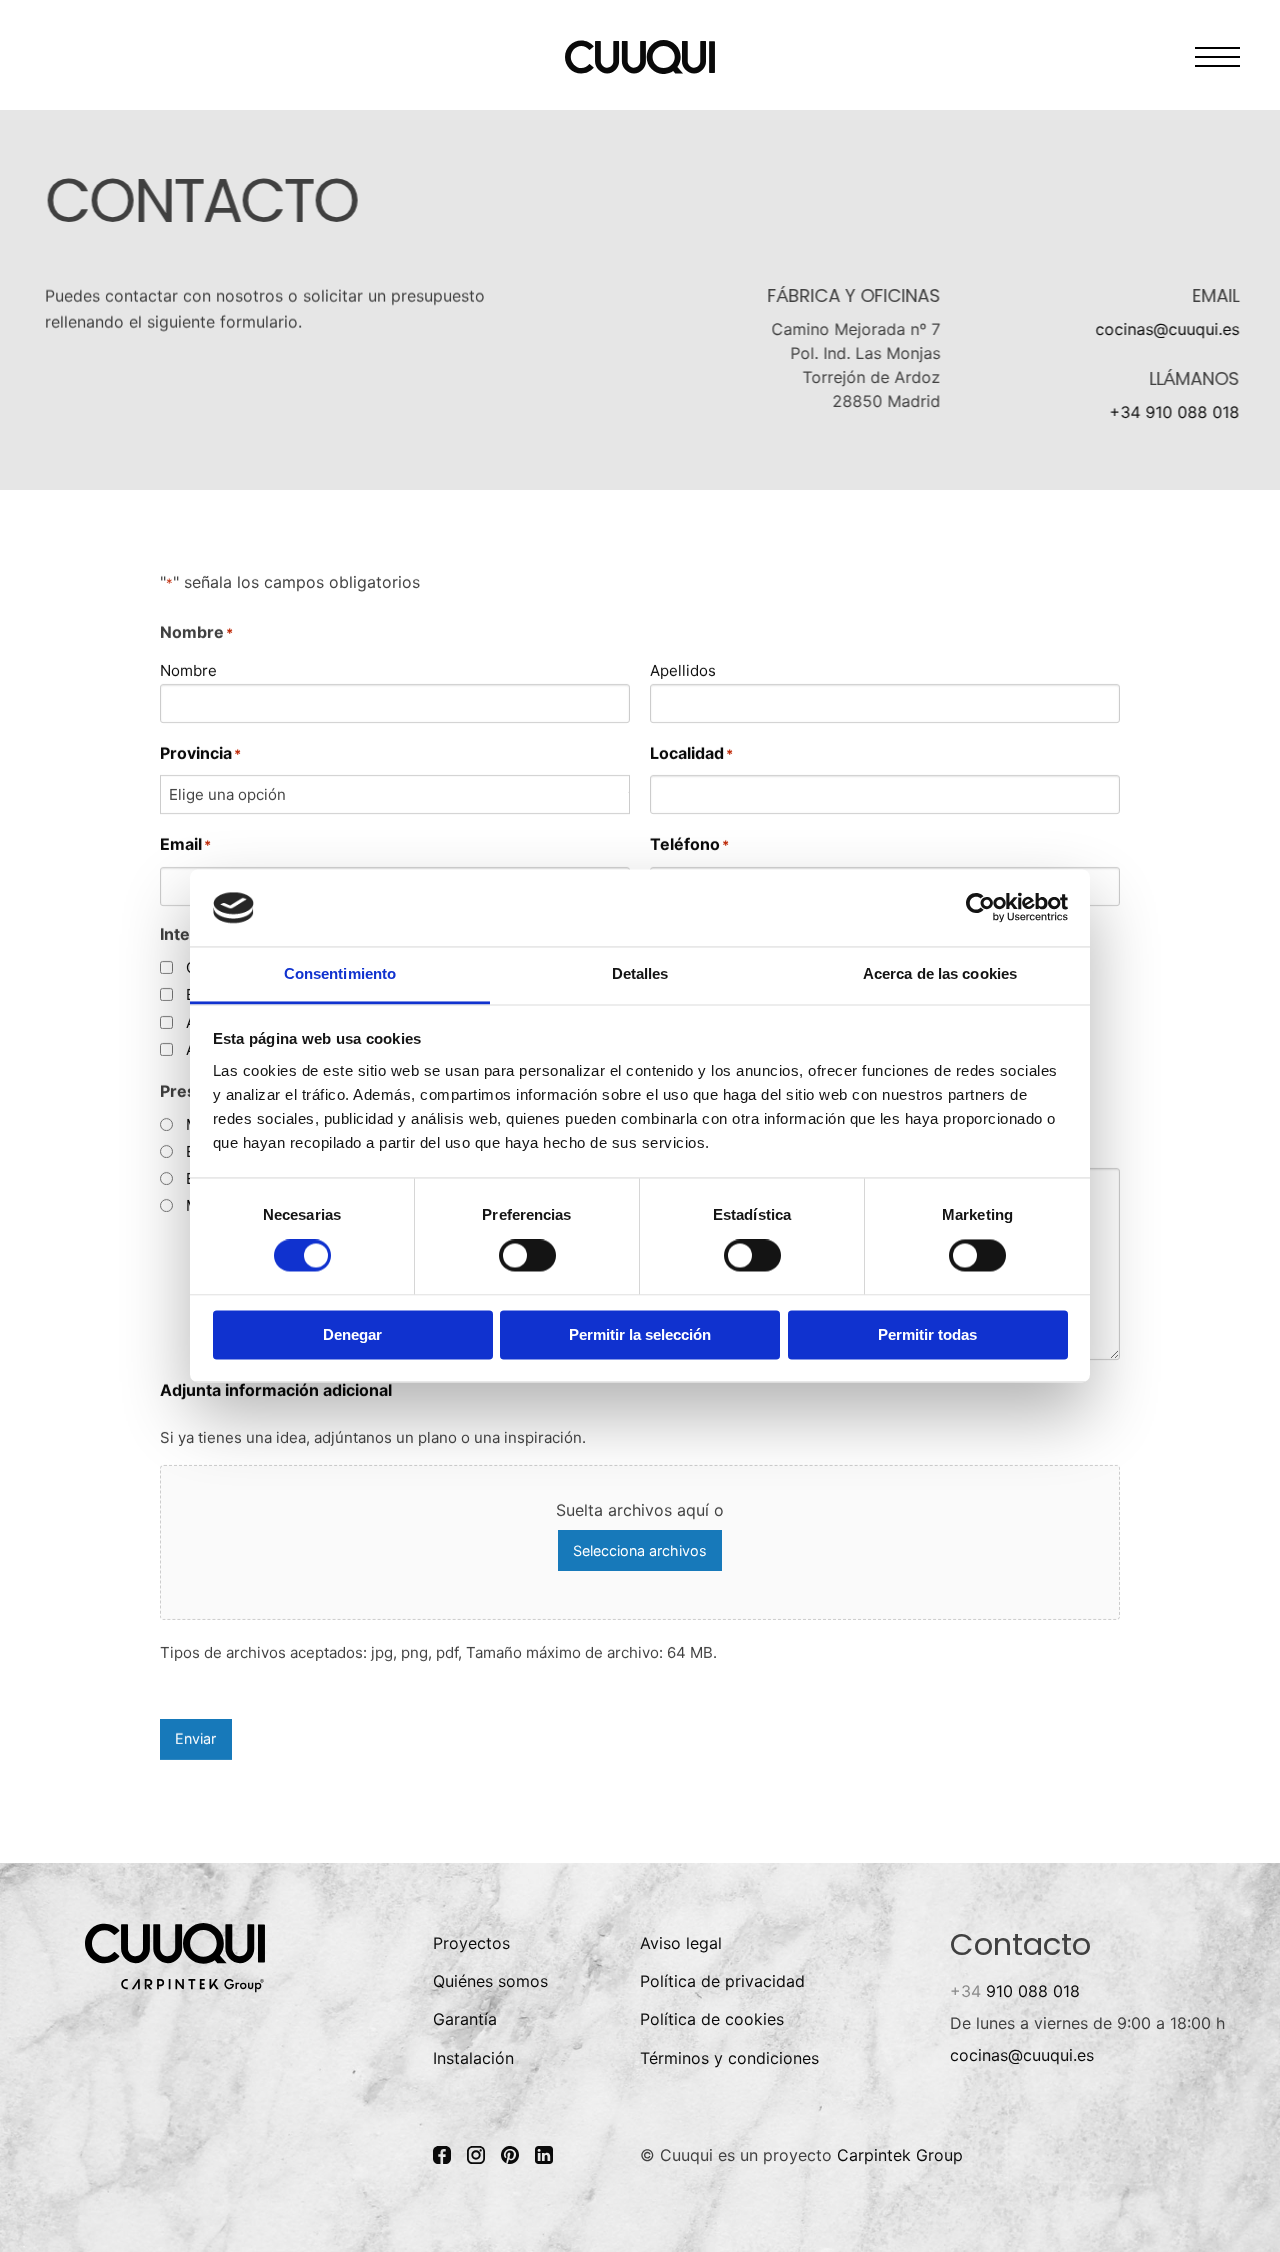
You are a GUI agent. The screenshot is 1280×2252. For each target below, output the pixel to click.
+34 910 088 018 (1175, 412)
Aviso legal (681, 1943)
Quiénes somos (490, 1981)
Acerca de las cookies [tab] (940, 973)
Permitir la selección (640, 1334)
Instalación (473, 2058)
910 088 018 (1015, 1991)
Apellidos (683, 669)
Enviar (195, 1738)
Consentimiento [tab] (340, 973)
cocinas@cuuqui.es (1168, 329)
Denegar (352, 1334)
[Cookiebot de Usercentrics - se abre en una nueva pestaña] (980, 908)
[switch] (527, 1256)
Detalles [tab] (640, 973)
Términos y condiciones (729, 2058)
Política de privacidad (722, 1981)
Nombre (188, 669)
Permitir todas (927, 1334)
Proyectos (471, 1943)
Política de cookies (712, 2019)
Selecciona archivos (640, 1549)
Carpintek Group (900, 2155)
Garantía (465, 2019)
